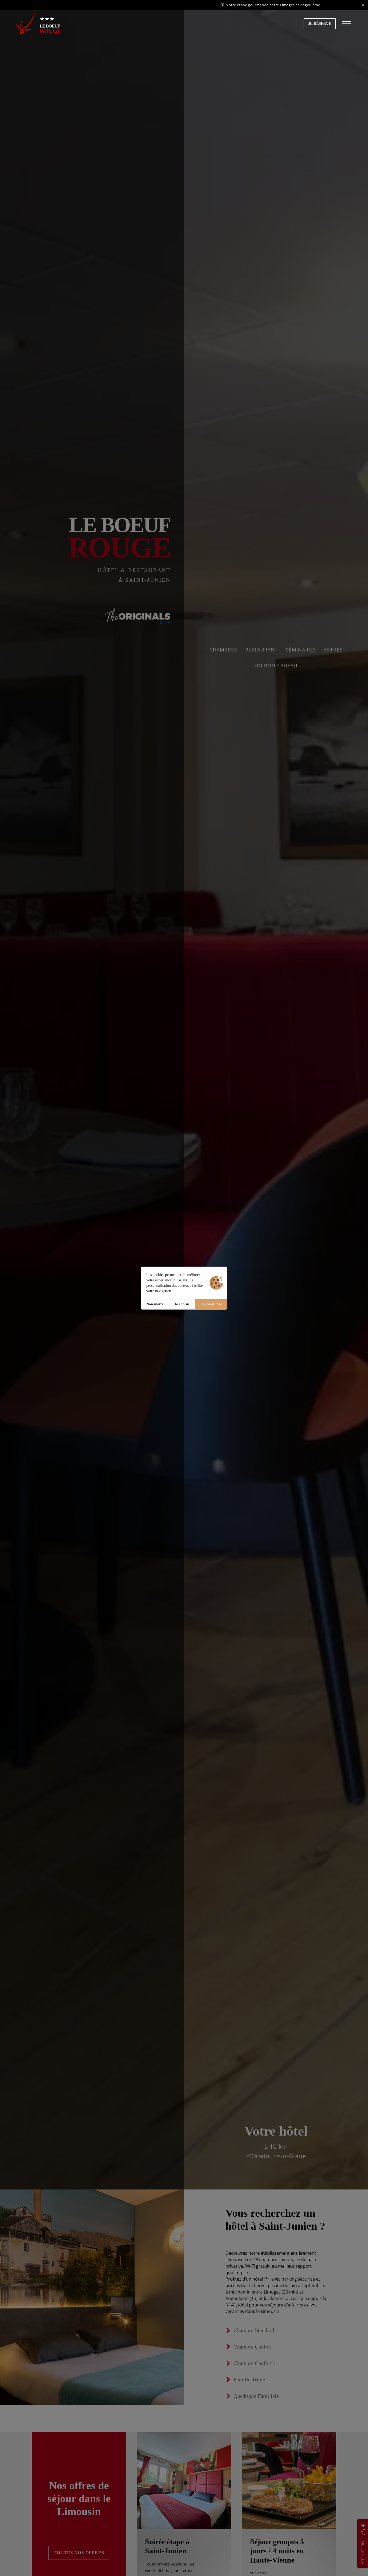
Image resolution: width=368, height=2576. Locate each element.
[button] (320, 24)
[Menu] (346, 24)
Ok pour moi (211, 1304)
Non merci (155, 1304)
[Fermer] (363, 5)
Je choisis (182, 1304)
